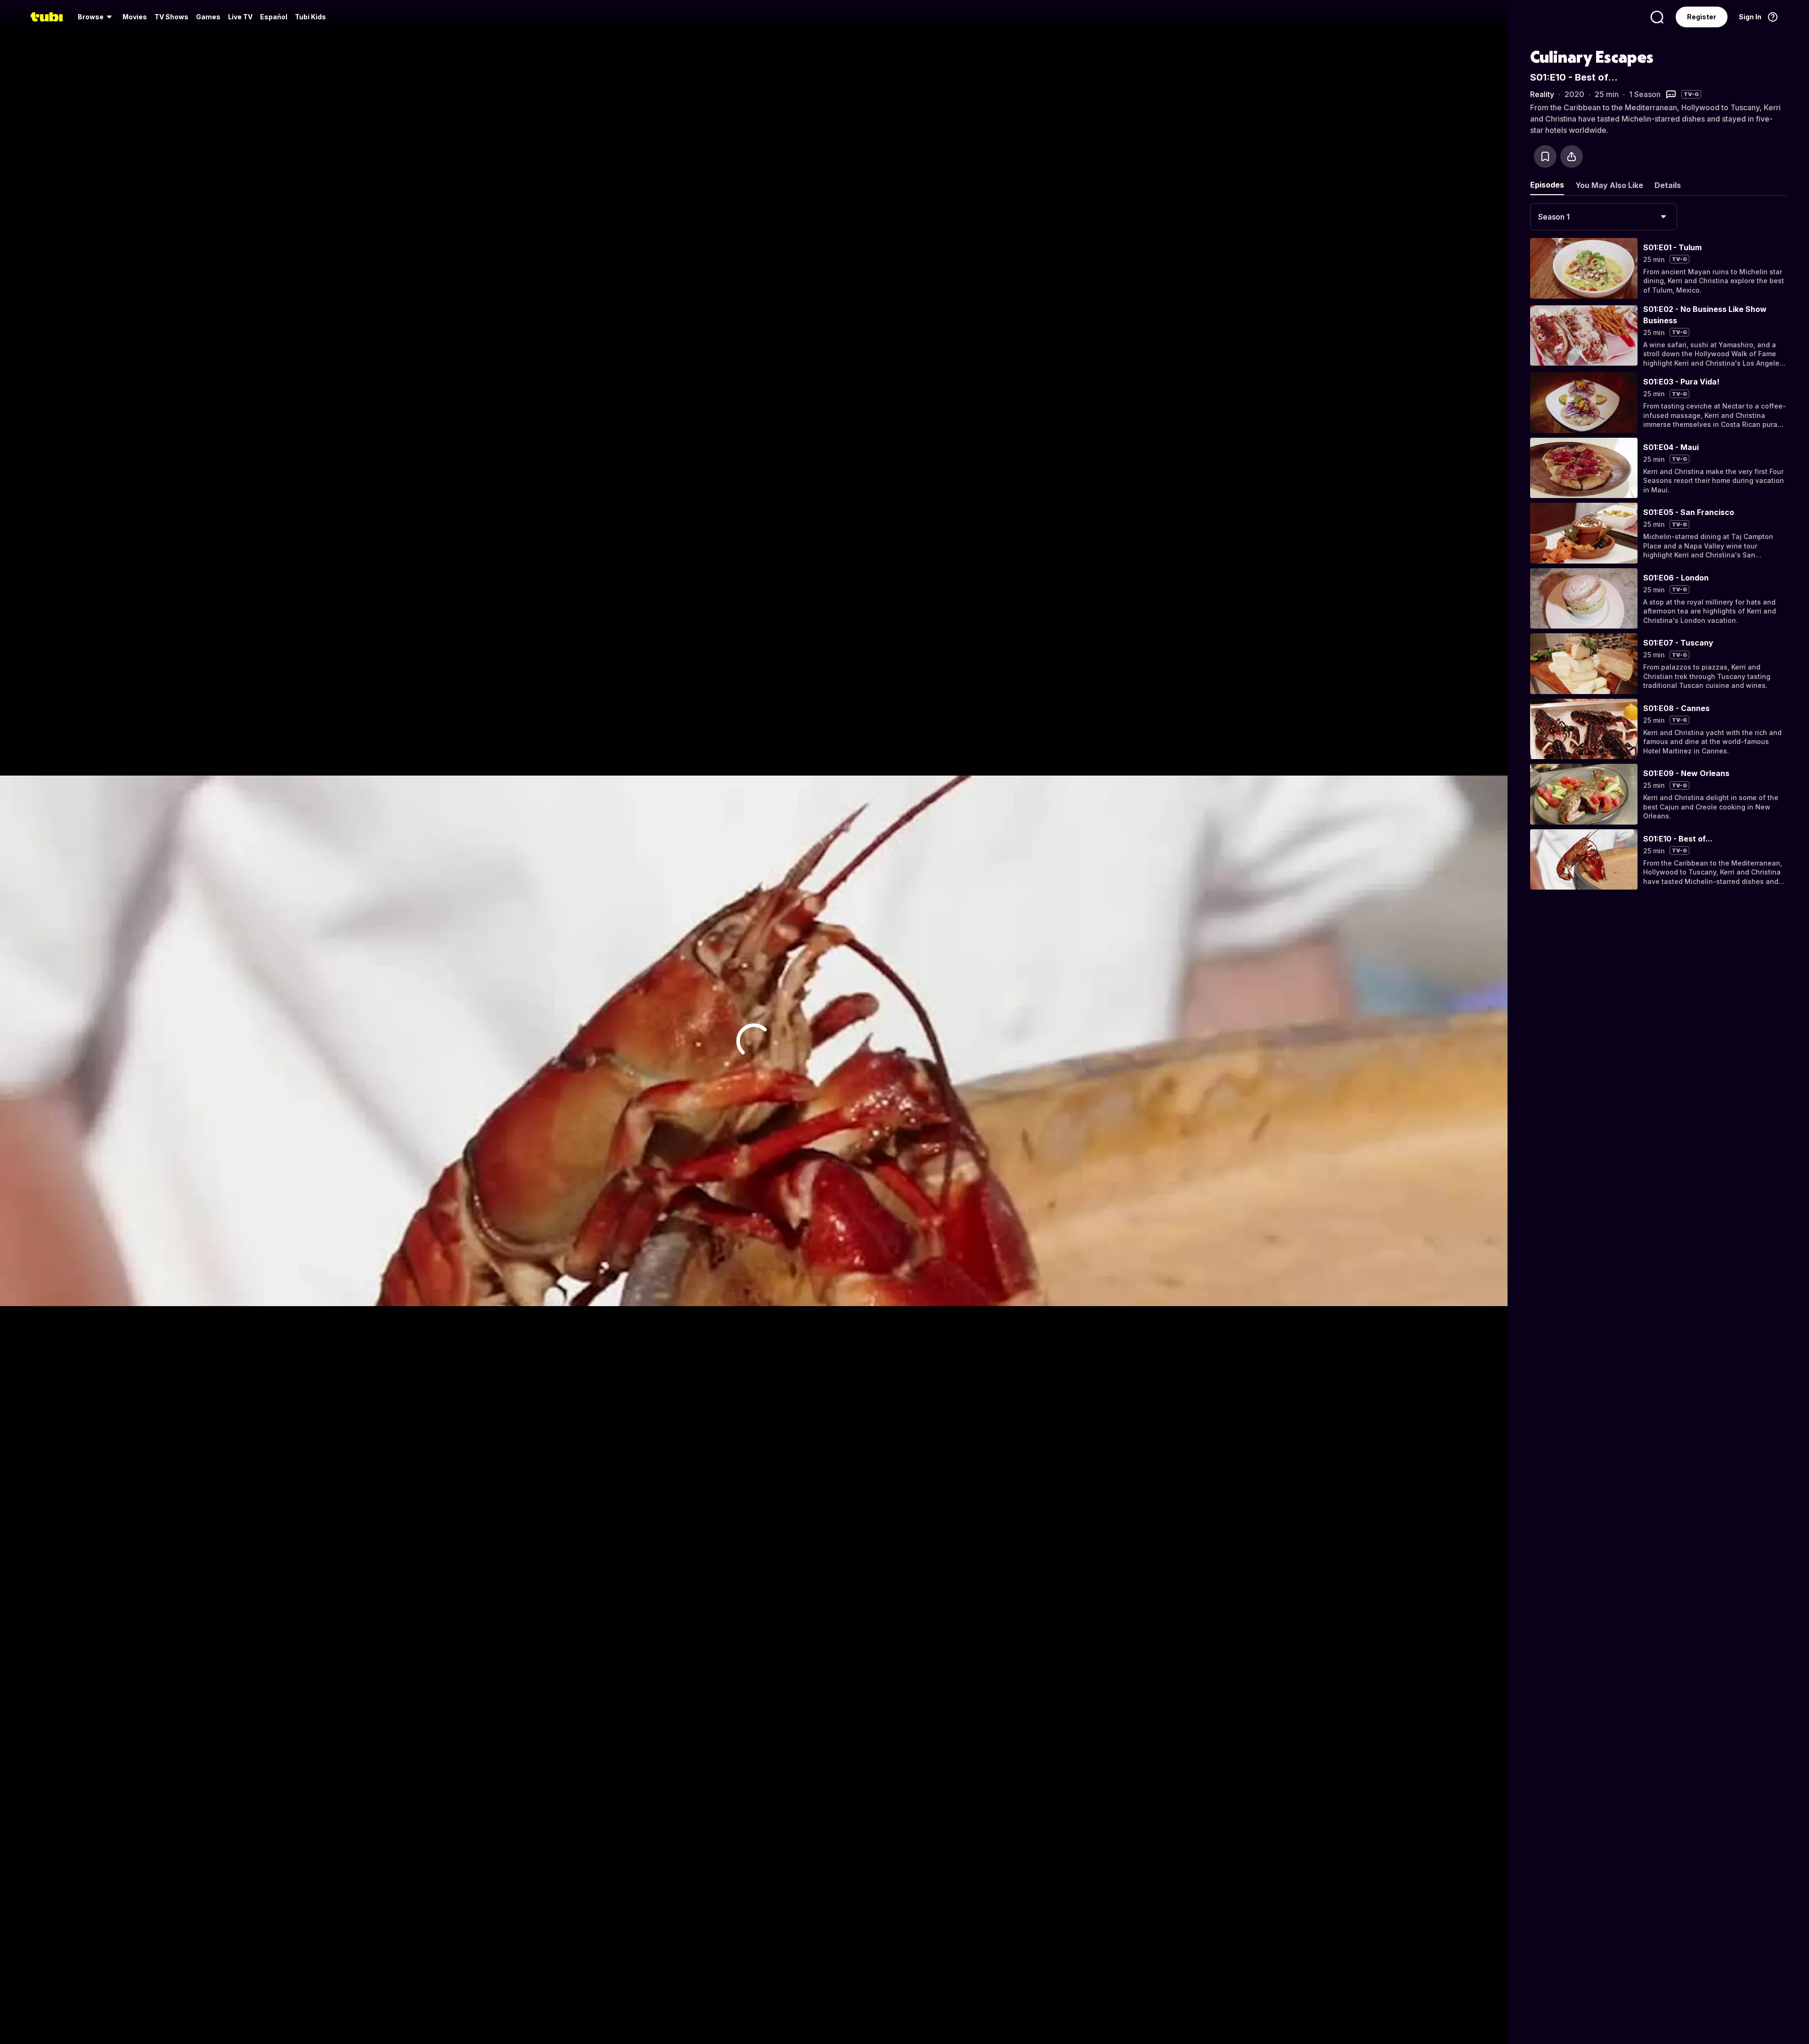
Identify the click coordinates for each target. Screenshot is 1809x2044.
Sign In (1750, 17)
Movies (135, 17)
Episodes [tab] (1547, 185)
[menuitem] (96, 17)
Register (1702, 17)
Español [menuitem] (274, 17)
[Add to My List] (1545, 156)
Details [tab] (1668, 185)
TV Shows (171, 17)
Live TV (240, 17)
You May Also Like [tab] (1609, 185)
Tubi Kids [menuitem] (310, 17)
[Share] (1572, 156)
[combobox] (1604, 217)
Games (208, 17)
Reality (1542, 94)
